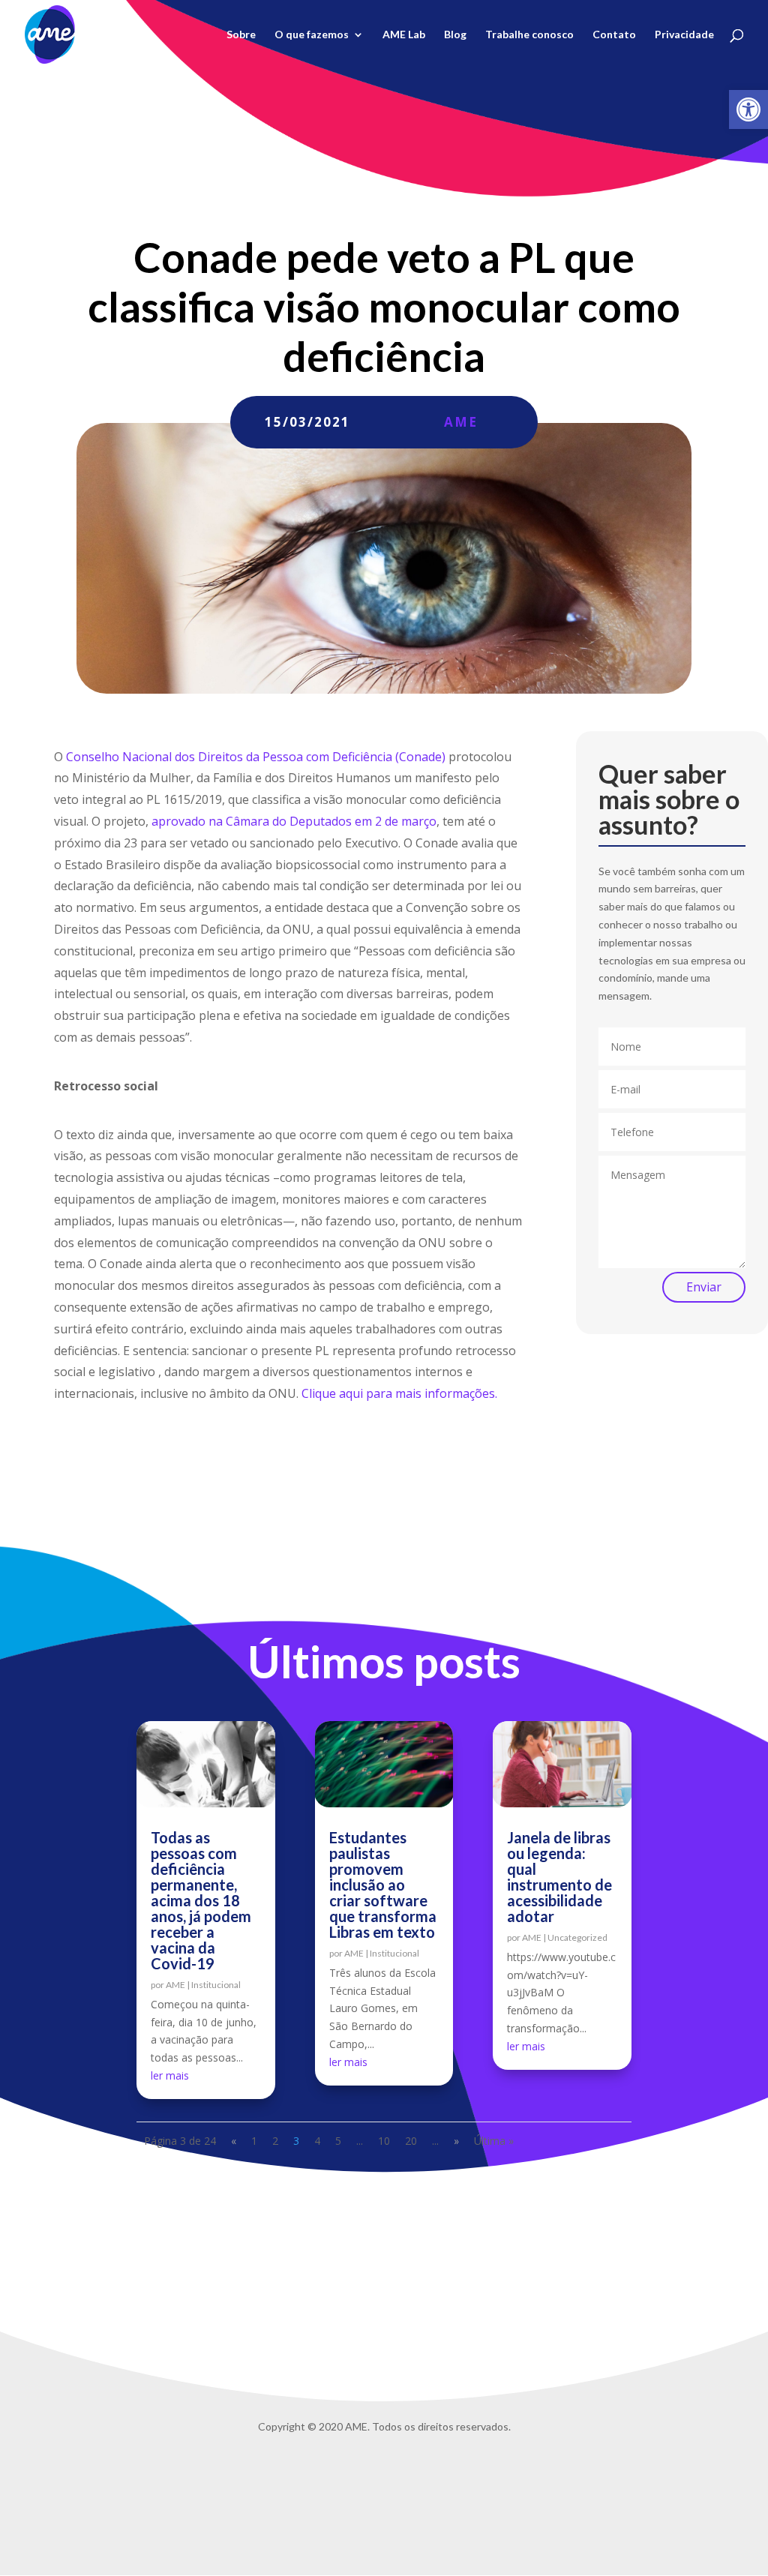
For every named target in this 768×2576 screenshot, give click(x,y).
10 (384, 2141)
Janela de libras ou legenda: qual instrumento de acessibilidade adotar (559, 1877)
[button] (748, 109)
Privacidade (684, 35)
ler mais (170, 2075)
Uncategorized (577, 1937)
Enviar (704, 1287)
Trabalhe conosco (529, 35)
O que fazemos (312, 35)
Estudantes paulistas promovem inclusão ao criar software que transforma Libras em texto (383, 1885)
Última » (494, 2141)
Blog (455, 35)
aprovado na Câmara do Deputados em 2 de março (294, 821)
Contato (614, 35)
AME (461, 422)
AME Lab (404, 35)
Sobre (241, 35)
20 (411, 2141)
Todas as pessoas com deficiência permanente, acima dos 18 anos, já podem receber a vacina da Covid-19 (201, 1900)
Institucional (216, 1985)
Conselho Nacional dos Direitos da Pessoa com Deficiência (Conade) (256, 757)
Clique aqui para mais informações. (399, 1393)
